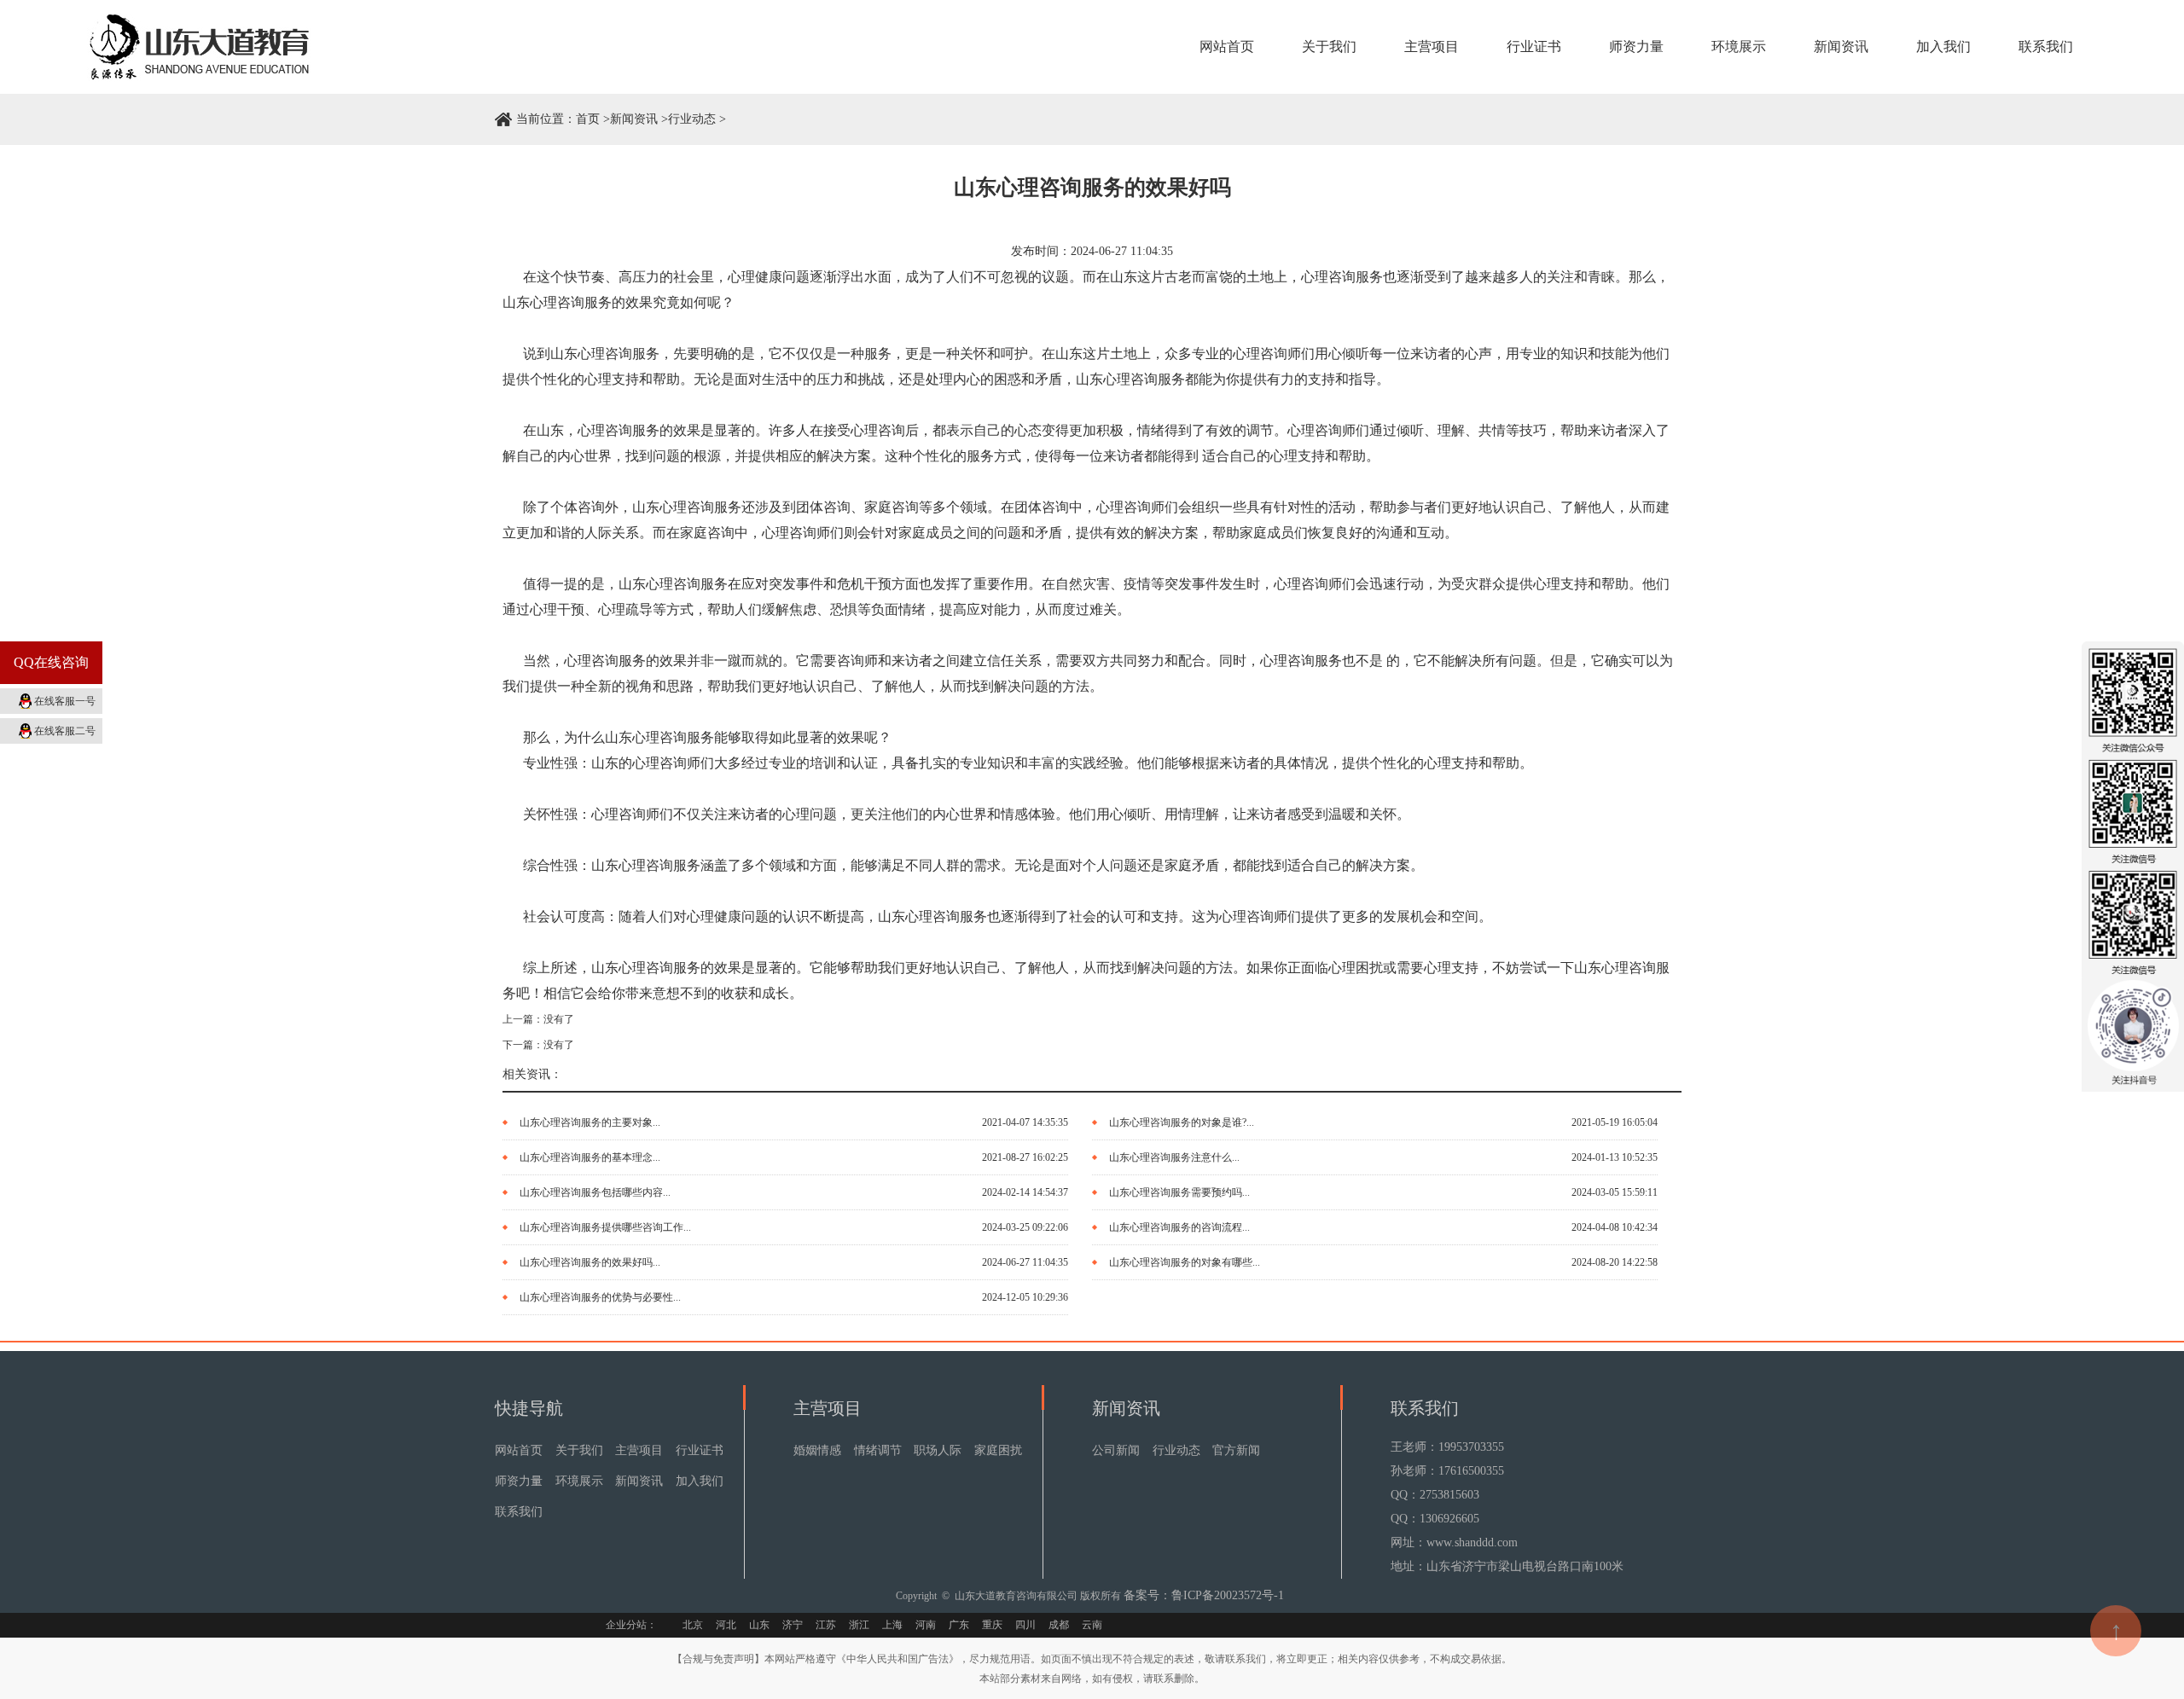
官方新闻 (1236, 1450)
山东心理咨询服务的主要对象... (590, 1122)
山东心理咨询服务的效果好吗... (590, 1262)
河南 (926, 1625)
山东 (759, 1625)
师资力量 (1636, 46)
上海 (892, 1625)
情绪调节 (878, 1450)
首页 (588, 119)
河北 (726, 1625)
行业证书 (1534, 46)
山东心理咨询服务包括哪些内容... (595, 1192)
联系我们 (2046, 46)
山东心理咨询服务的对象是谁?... (1182, 1122)
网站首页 (1227, 46)
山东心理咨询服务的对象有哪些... (1185, 1262)
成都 (1059, 1625)
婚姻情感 (817, 1450)
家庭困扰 (998, 1450)
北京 (693, 1625)
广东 (959, 1625)
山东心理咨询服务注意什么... (1174, 1157)
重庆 (992, 1625)
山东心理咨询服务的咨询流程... (1179, 1227)
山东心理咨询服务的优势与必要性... (600, 1297)
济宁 (793, 1625)
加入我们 (1943, 46)
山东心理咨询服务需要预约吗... (1179, 1192)
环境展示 (1739, 46)
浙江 (859, 1625)
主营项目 (1432, 46)
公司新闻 (1116, 1450)
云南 (1092, 1625)
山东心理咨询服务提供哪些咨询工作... (605, 1227)
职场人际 (938, 1450)
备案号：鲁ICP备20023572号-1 (1204, 1595)
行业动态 (692, 119)
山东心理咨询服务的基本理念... (590, 1157)
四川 (1025, 1625)
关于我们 (1329, 46)
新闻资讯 (1841, 46)
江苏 (826, 1625)
